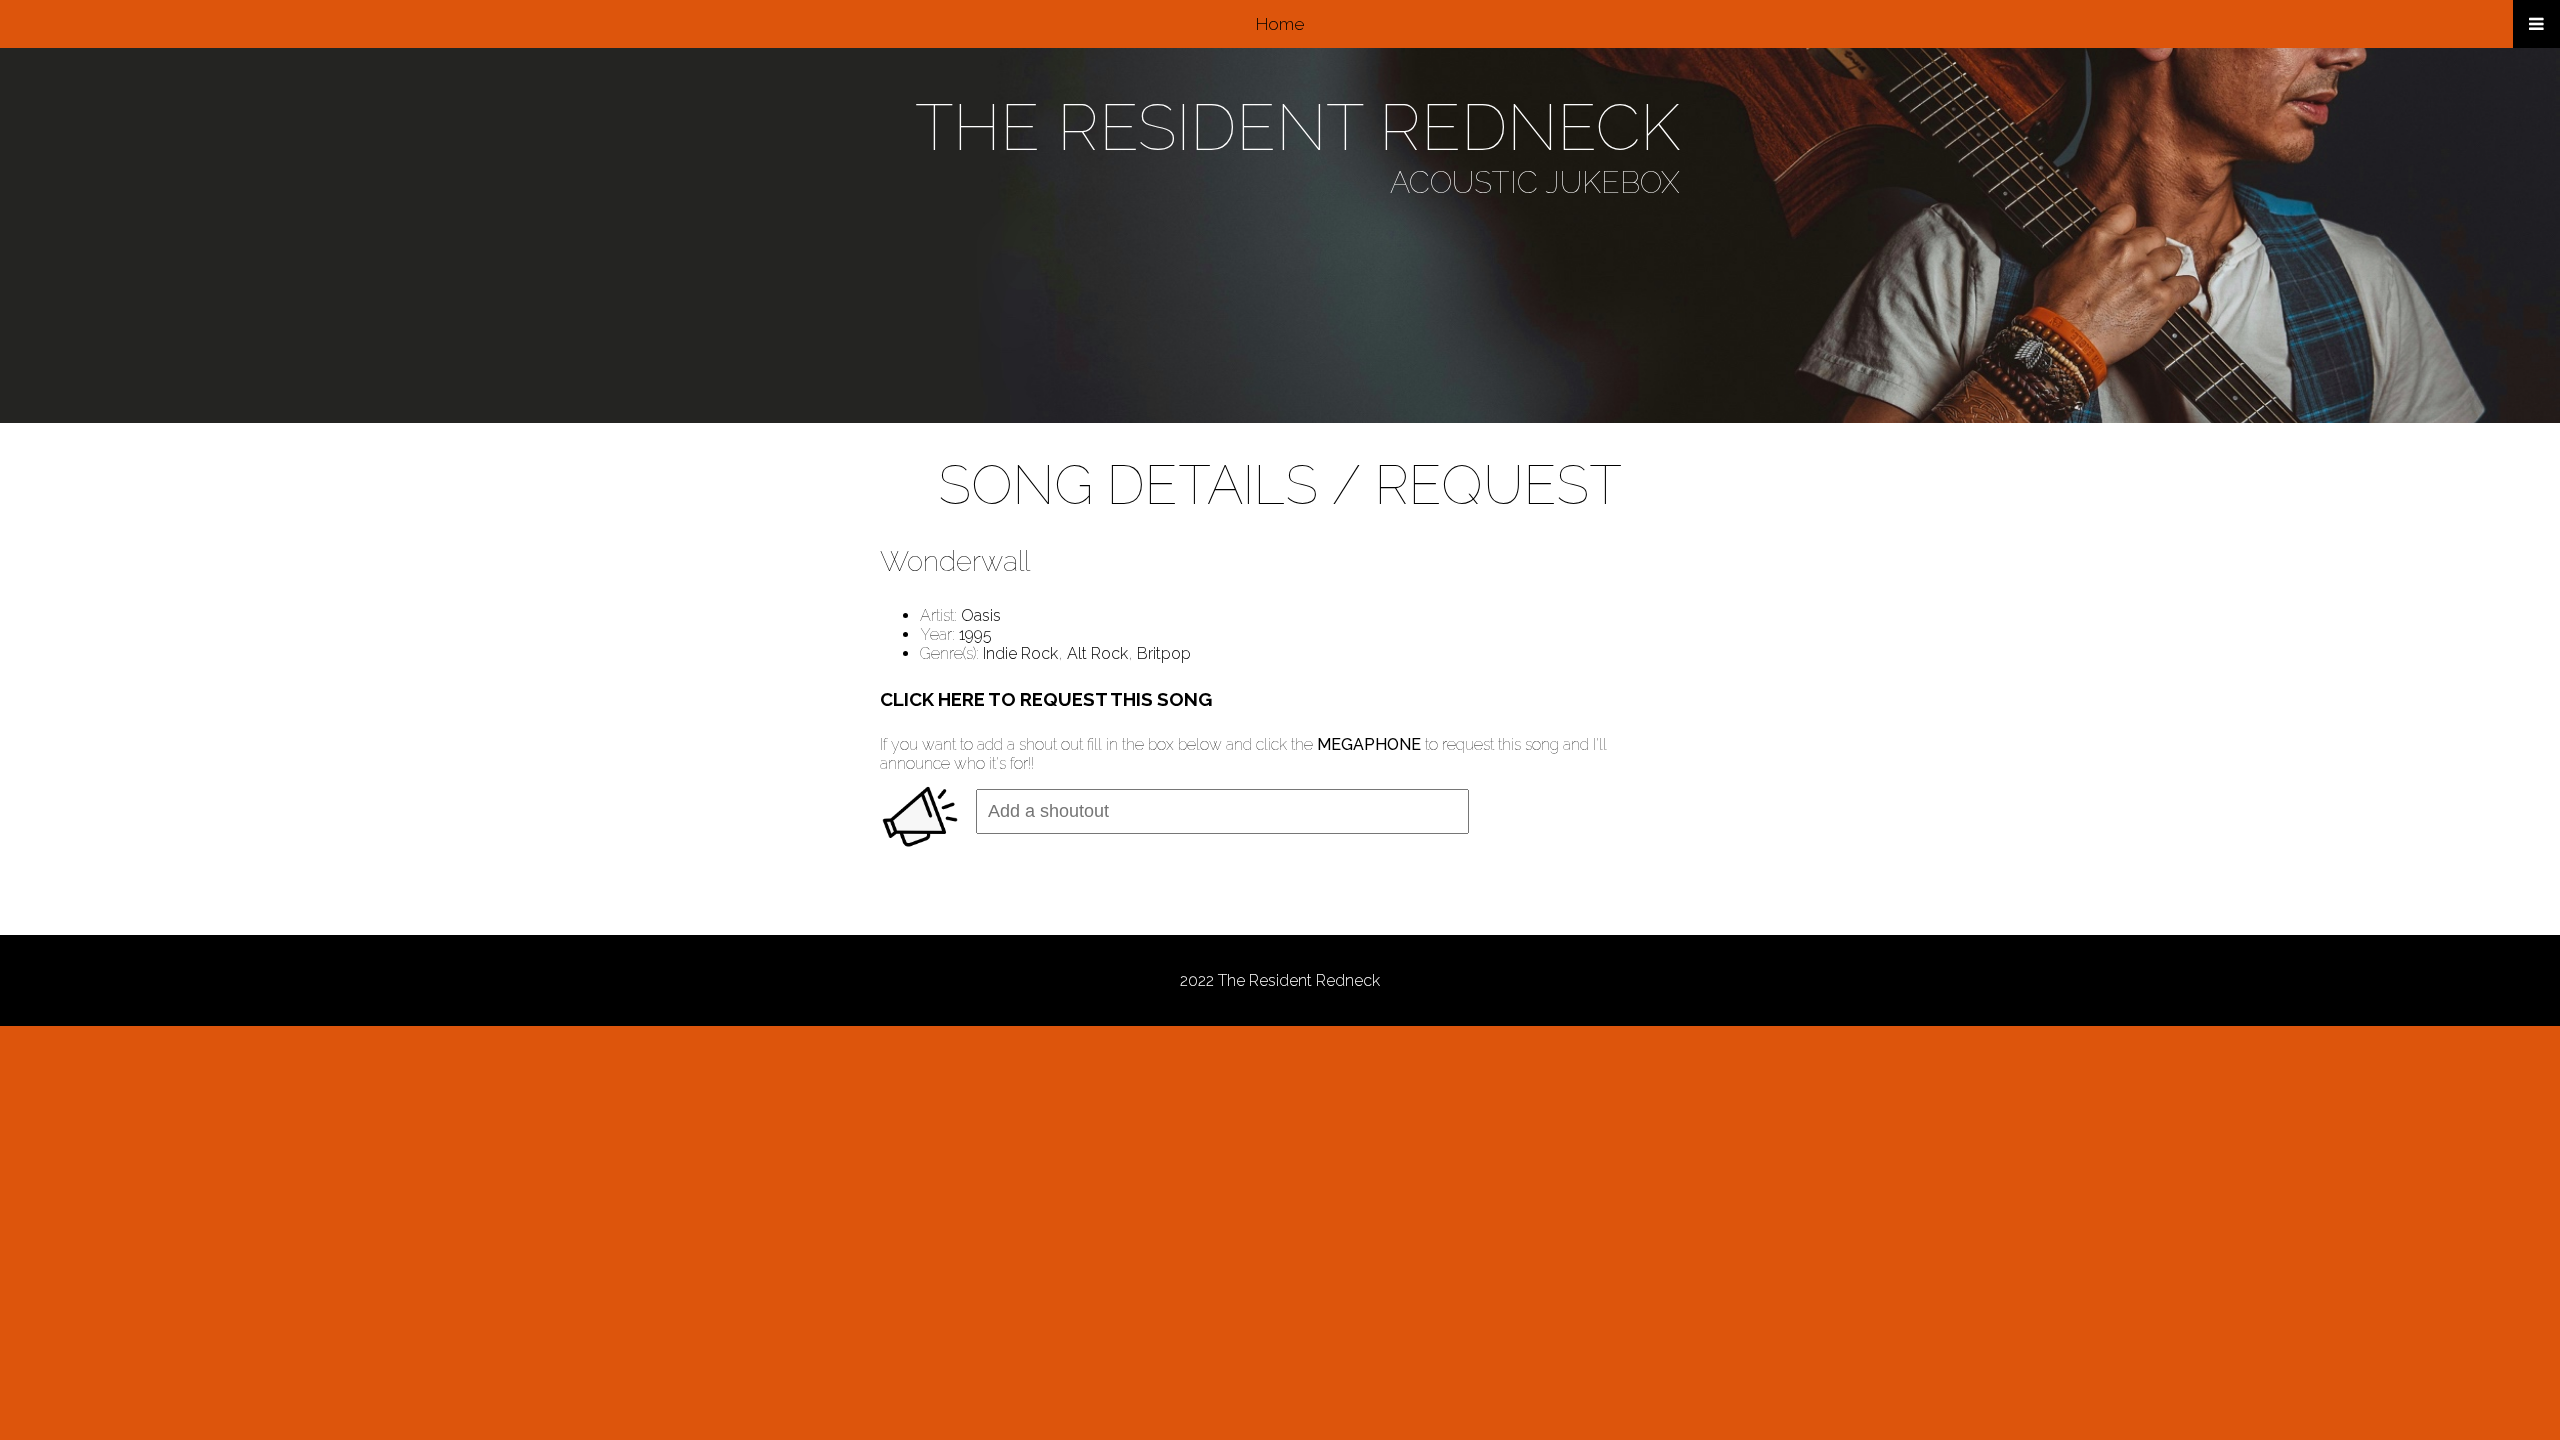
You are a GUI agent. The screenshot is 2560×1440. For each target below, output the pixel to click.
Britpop (1164, 653)
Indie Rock (1020, 653)
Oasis (981, 615)
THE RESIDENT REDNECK (1297, 127)
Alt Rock (1097, 653)
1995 (975, 634)
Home (1280, 24)
